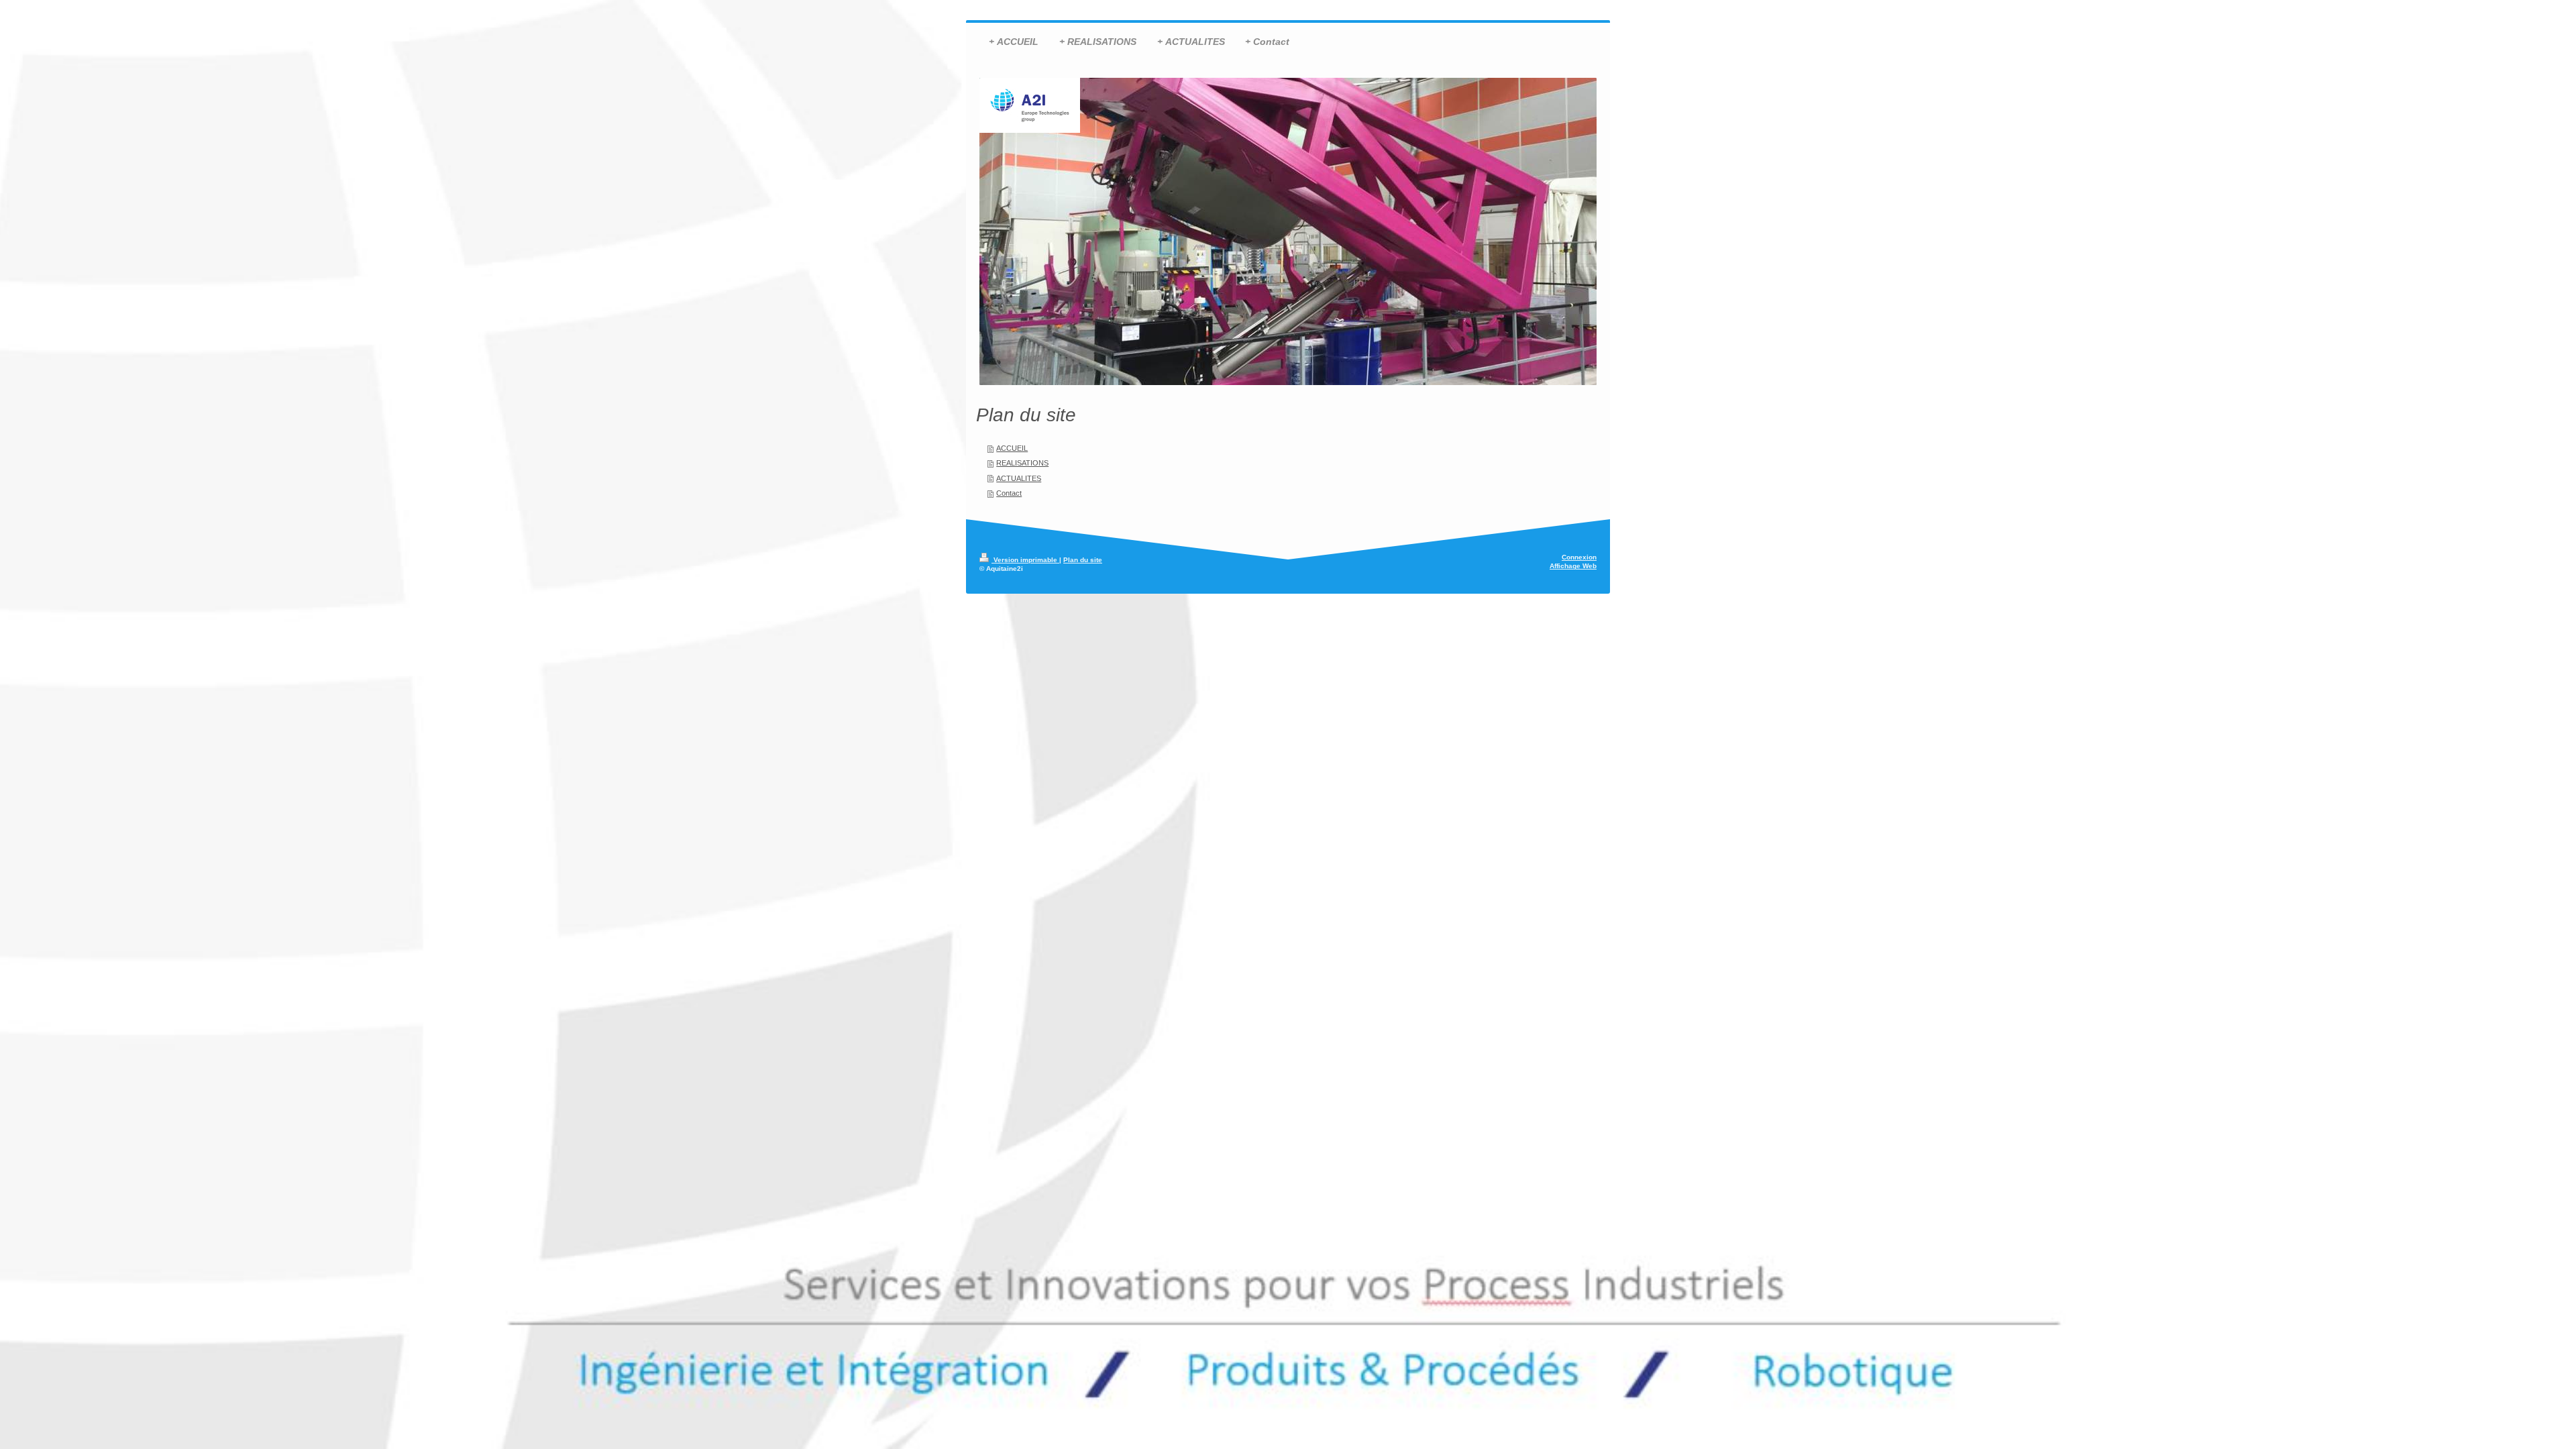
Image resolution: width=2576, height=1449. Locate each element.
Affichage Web (1573, 566)
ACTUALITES (1019, 478)
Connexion (1579, 557)
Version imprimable (1025, 560)
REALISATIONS (1022, 463)
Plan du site (1083, 560)
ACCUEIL (1012, 448)
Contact (1009, 493)
